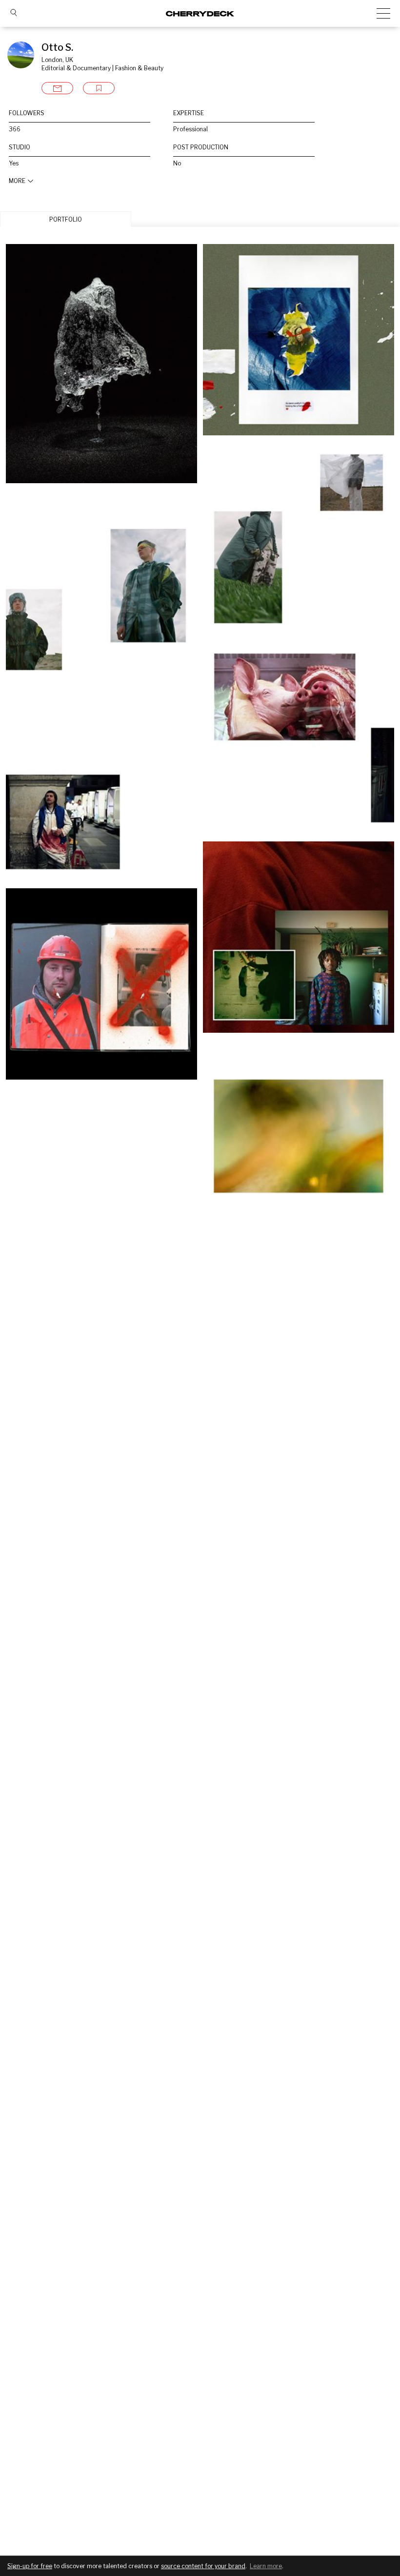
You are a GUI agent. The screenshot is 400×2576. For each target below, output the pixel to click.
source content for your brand (203, 2566)
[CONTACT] (57, 88)
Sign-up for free (30, 2566)
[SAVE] (99, 88)
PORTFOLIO (66, 219)
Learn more (266, 2566)
